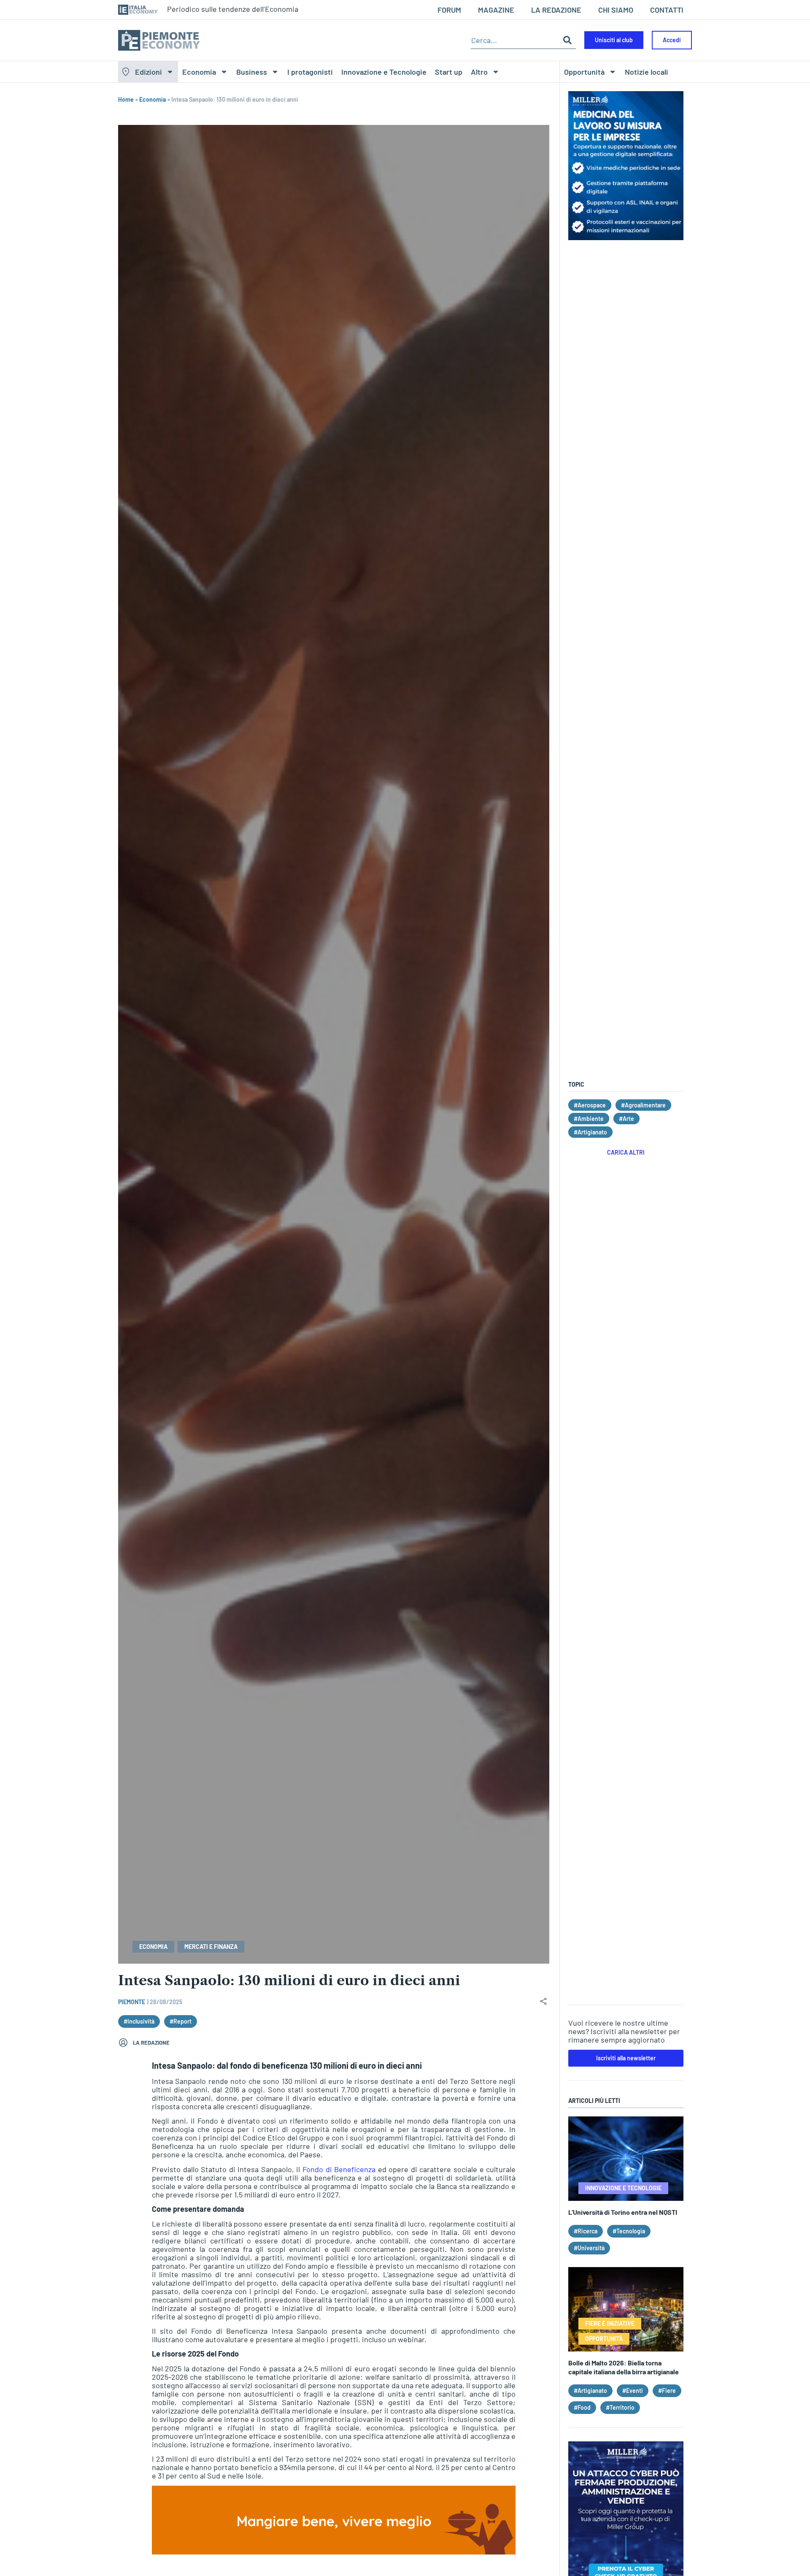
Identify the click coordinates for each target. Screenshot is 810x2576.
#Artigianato (590, 1132)
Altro (479, 72)
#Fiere (667, 2391)
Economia (199, 72)
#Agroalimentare (643, 1105)
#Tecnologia (629, 2231)
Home (126, 99)
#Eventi (633, 2391)
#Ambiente (589, 1119)
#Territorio (620, 2407)
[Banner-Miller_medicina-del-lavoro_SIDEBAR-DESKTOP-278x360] (626, 237)
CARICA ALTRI (626, 1152)
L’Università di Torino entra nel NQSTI (623, 2212)
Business (252, 72)
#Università (589, 2248)
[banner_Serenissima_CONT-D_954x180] (334, 2552)
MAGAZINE (496, 10)
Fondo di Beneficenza (339, 2169)
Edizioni (148, 72)
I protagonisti (310, 72)
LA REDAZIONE (556, 10)
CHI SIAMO (616, 10)
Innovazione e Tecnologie (384, 72)
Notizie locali (647, 72)
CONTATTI (667, 10)
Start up (449, 72)
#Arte (626, 1119)
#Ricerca (586, 2231)
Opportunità (584, 72)
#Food (582, 2407)
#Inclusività (139, 2021)
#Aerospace (590, 1105)
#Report (181, 2021)
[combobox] (515, 40)
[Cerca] (567, 40)
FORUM (449, 10)
